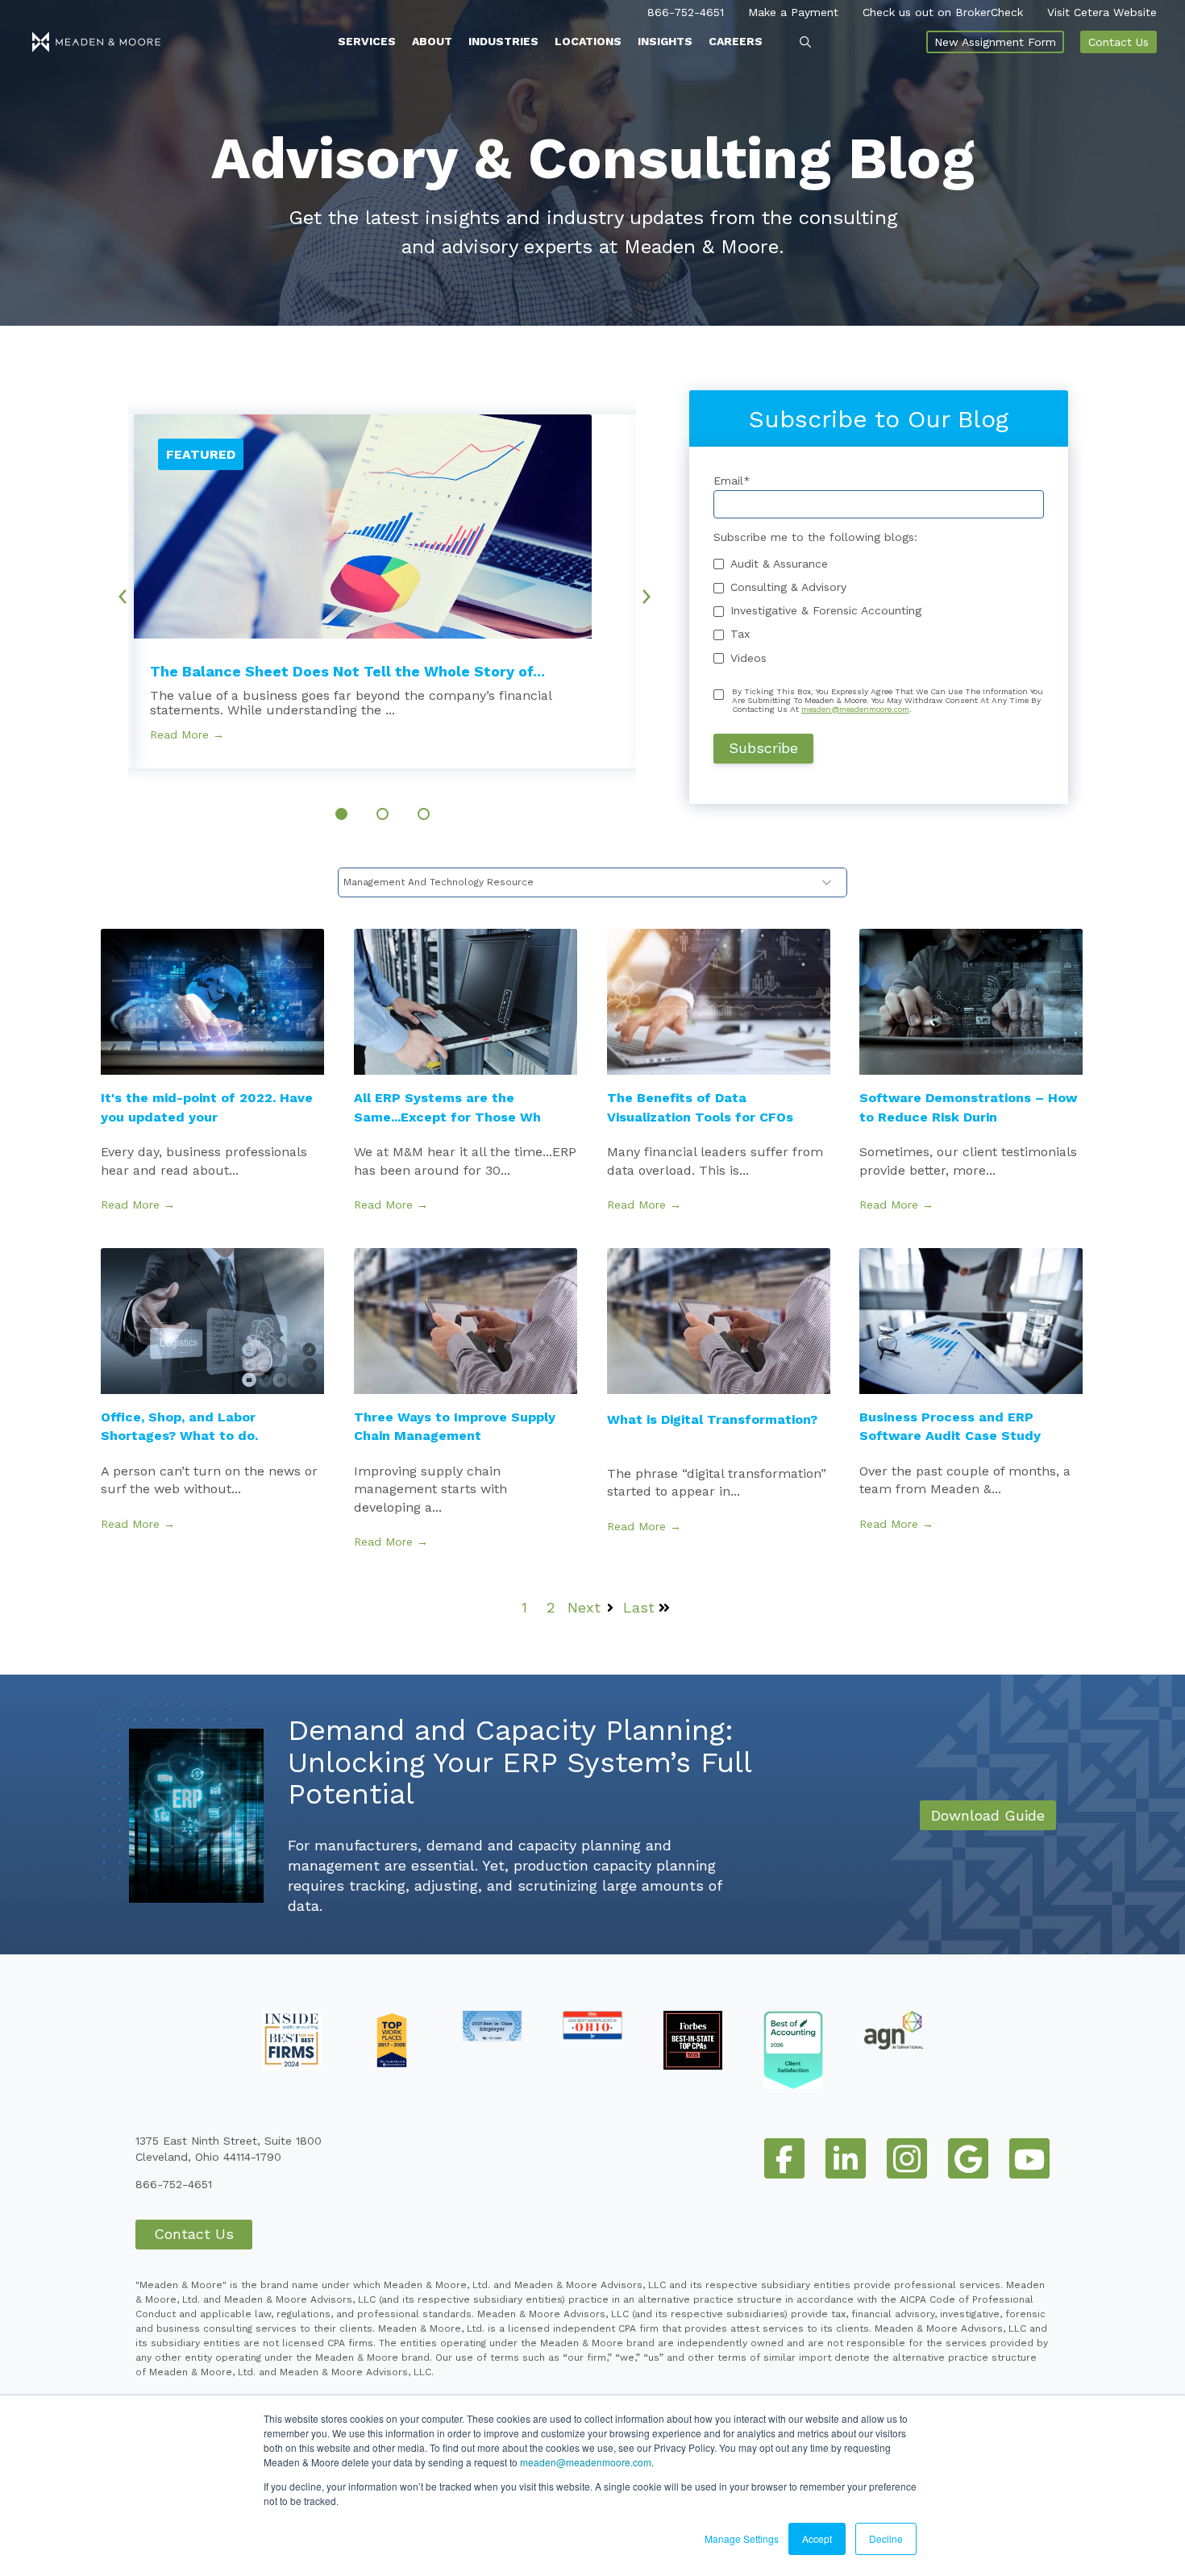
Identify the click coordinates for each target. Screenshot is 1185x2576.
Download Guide (988, 1815)
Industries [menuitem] (503, 41)
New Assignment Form (995, 42)
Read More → (187, 735)
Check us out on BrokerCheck (943, 12)
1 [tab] (341, 814)
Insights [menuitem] (665, 41)
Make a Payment (793, 12)
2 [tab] (383, 814)
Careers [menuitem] (736, 41)
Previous (117, 591)
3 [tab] (424, 814)
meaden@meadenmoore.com (586, 2462)
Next (652, 591)
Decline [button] (886, 2539)
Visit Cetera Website (1102, 12)
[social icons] (784, 2158)
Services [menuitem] (367, 41)
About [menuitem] (432, 41)
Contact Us (1118, 42)
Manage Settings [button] (742, 2539)
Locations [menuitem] (588, 41)
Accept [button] (817, 2539)
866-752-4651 (686, 12)
